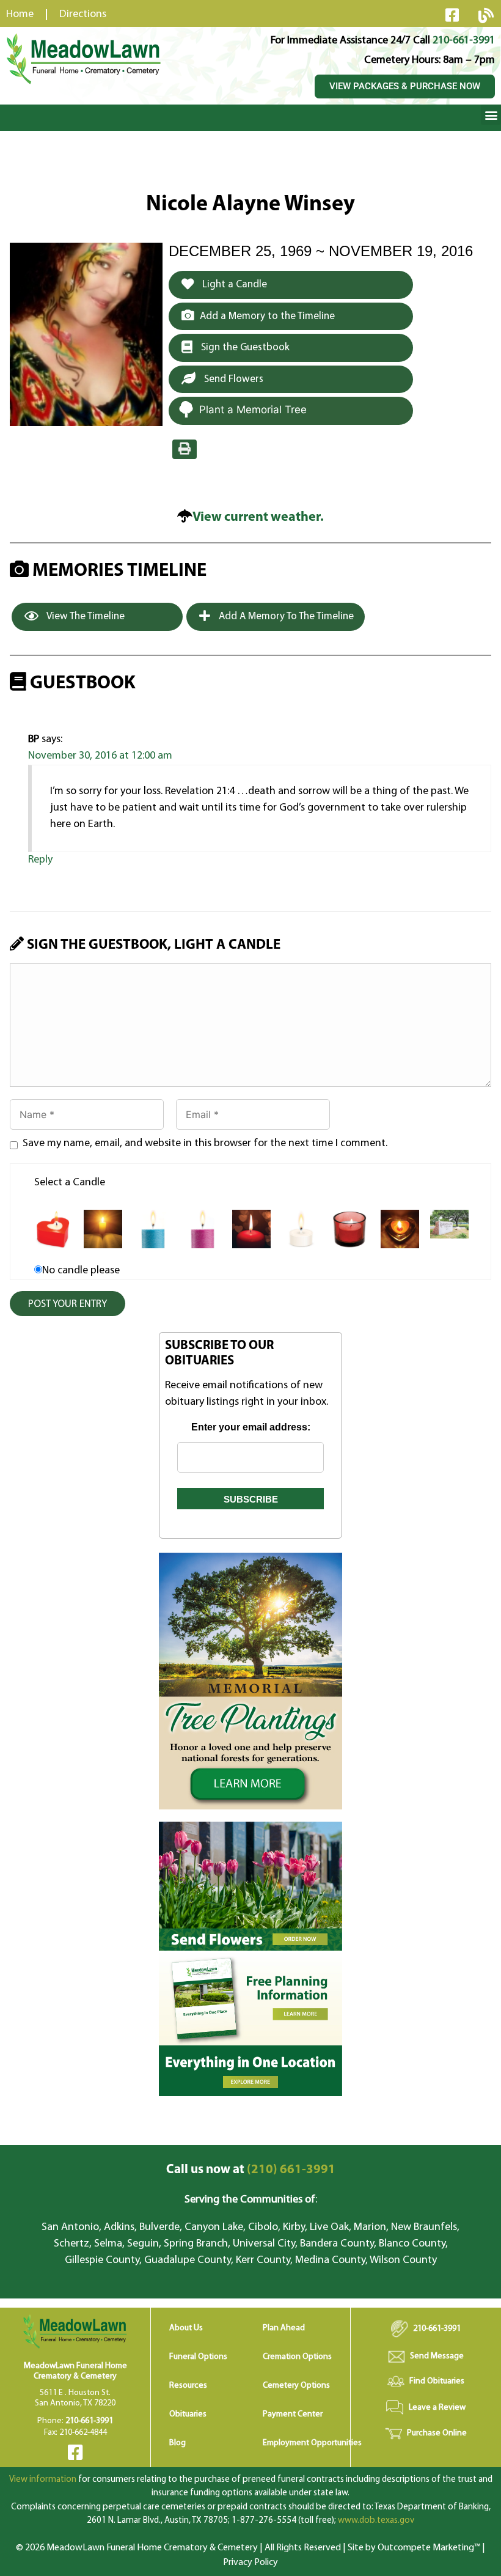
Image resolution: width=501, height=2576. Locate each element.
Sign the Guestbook (244, 348)
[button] (491, 115)
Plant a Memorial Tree (253, 410)
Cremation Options (297, 2357)
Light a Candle (233, 285)
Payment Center (293, 2414)
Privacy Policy (250, 2563)
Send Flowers (232, 379)
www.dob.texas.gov (376, 2521)
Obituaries (188, 2414)
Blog (177, 2443)
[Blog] (486, 15)
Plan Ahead (284, 2328)
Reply (40, 860)
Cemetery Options (296, 2386)
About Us (186, 2328)
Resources (188, 2386)
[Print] (185, 449)
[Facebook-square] (452, 15)
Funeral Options (198, 2357)
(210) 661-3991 (251, 2170)
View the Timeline (85, 616)
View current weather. (258, 517)
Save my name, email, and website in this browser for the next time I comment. (205, 1144)
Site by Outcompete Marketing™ (414, 2548)
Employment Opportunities (312, 2443)
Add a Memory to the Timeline (267, 316)
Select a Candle (70, 1183)
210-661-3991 (464, 41)
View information (43, 2480)
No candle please (81, 1271)
